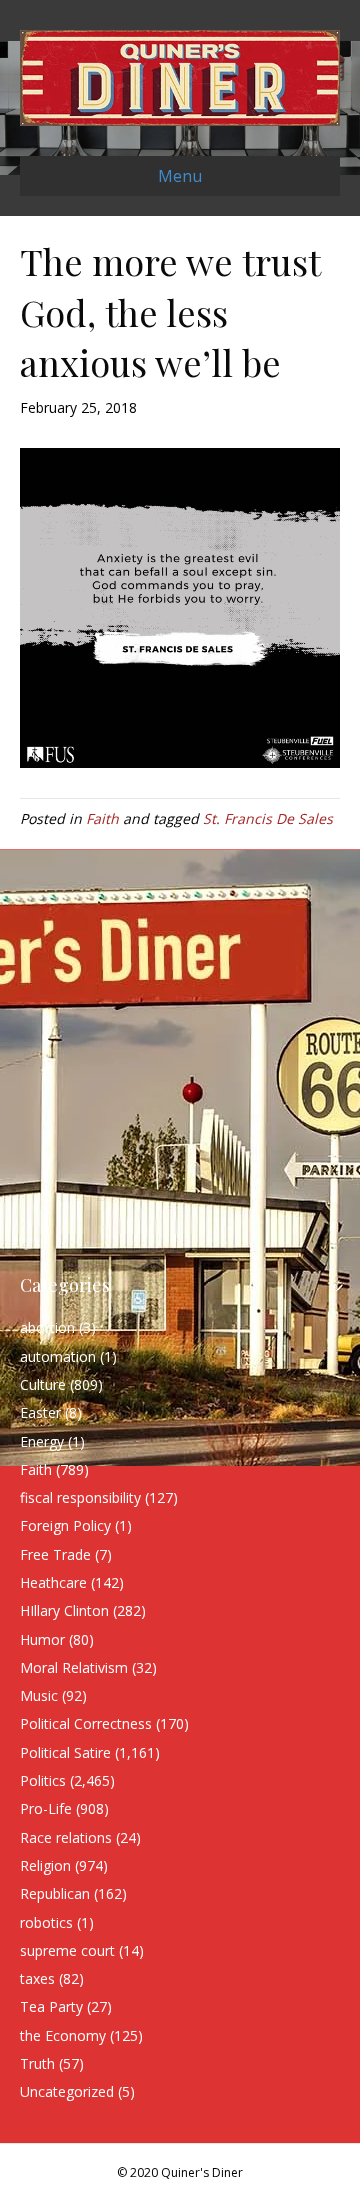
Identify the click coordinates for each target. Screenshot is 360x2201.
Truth (37, 2063)
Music (39, 1695)
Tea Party (51, 2006)
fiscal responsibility (80, 1497)
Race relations (66, 1837)
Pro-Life (46, 1808)
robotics (46, 1922)
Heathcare (53, 1582)
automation (58, 1356)
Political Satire (65, 1752)
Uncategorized (67, 2091)
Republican (55, 1893)
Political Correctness (86, 1723)
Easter (40, 1412)
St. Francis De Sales (268, 818)
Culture (43, 1384)
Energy (42, 1441)
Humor (42, 1639)
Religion (45, 1865)
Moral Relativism (74, 1667)
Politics (43, 1780)
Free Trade (55, 1554)
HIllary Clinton (64, 1610)
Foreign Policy (65, 1525)
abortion (47, 1327)
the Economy (63, 2035)
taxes (37, 1978)
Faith (102, 818)
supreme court (67, 1950)
